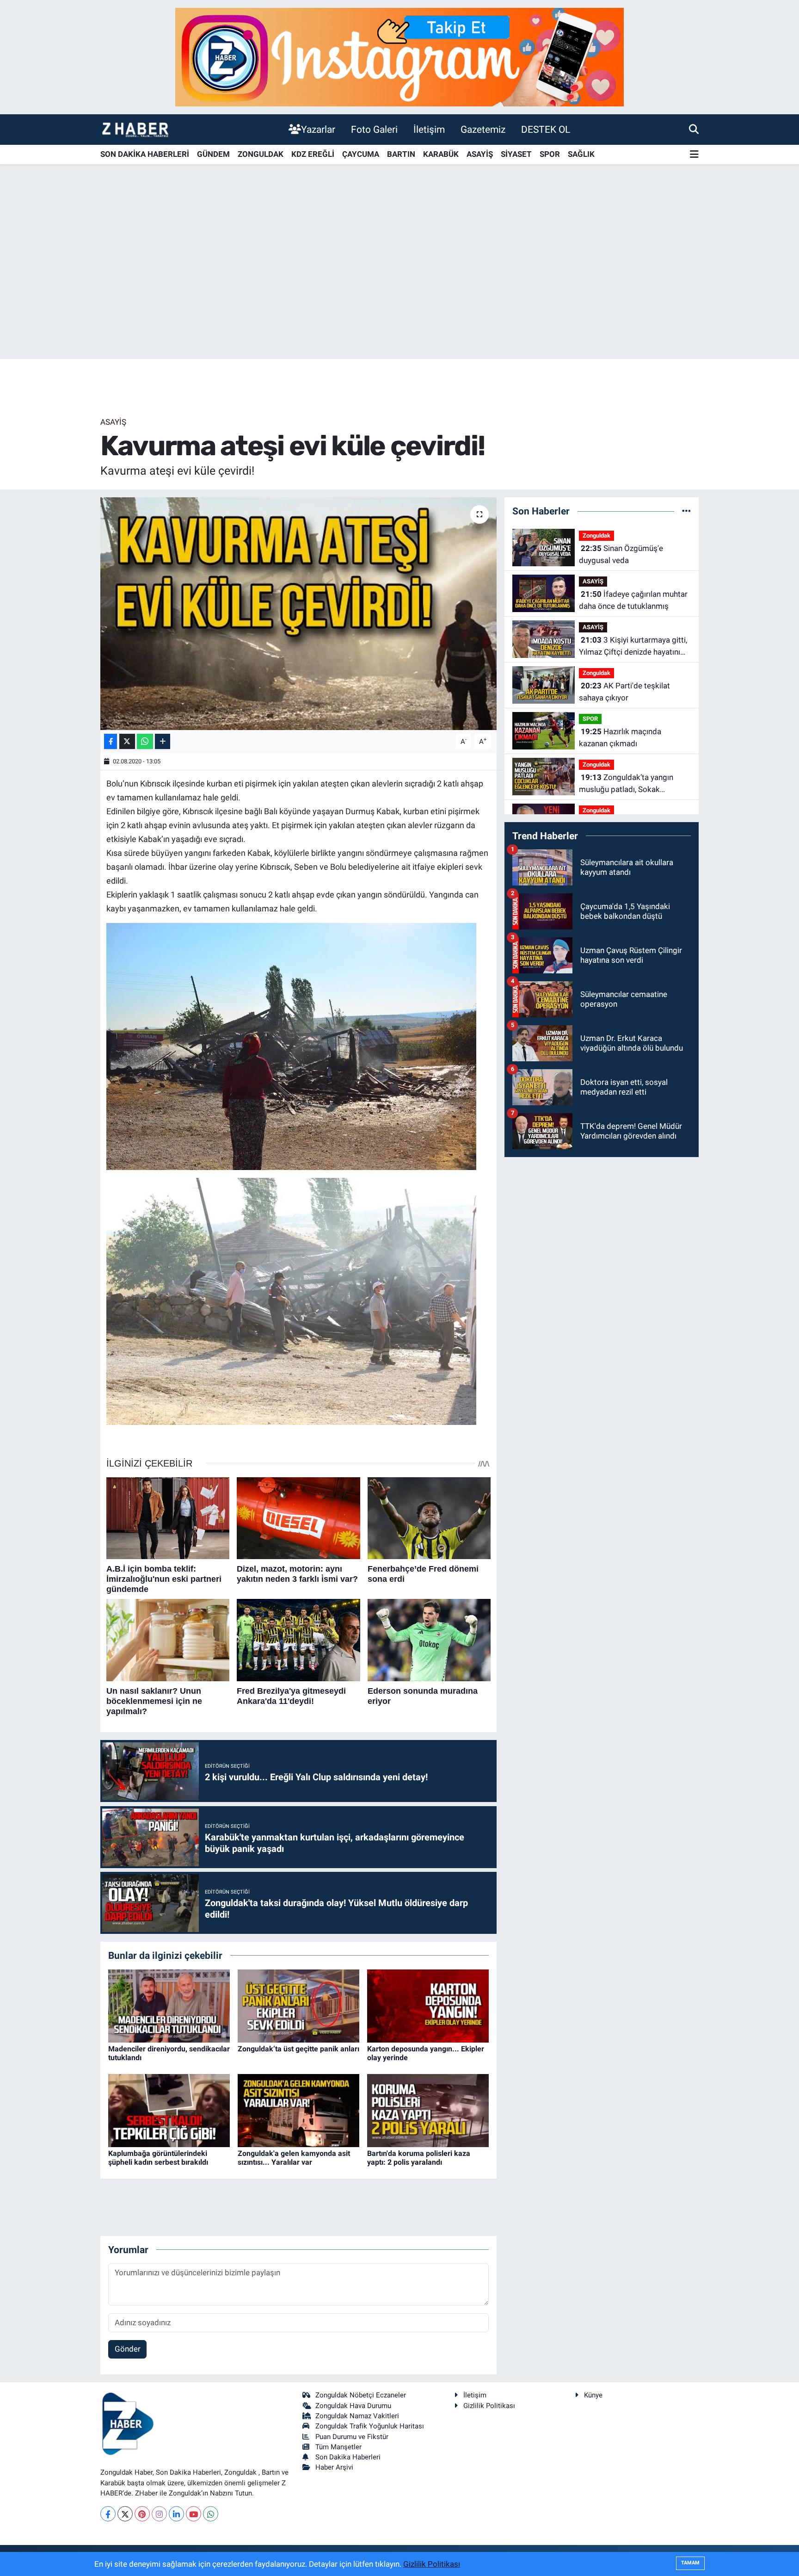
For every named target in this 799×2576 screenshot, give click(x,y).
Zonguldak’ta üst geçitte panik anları (298, 2049)
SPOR (550, 154)
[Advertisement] (399, 286)
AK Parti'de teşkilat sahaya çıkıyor (624, 692)
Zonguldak (596, 536)
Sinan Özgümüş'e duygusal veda (621, 554)
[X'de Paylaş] (127, 741)
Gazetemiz (483, 129)
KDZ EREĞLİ (313, 154)
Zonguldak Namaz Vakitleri (357, 2416)
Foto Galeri (374, 129)
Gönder (128, 2349)
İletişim (429, 129)
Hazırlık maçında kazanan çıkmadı (620, 737)
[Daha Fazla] (163, 741)
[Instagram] (159, 2514)
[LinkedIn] (176, 2514)
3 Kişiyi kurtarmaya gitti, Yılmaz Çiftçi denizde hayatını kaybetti (633, 647)
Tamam (690, 2563)
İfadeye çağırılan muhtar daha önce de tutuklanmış (633, 600)
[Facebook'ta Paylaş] (111, 741)
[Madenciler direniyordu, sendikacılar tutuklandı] (169, 2005)
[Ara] (694, 129)
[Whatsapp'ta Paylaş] (145, 741)
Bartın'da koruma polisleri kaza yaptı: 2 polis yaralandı (419, 2158)
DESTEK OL (546, 129)
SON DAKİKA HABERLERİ (145, 154)
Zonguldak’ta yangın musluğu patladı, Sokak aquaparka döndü (626, 784)
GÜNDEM (213, 154)
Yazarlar (318, 129)
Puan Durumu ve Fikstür (352, 2437)
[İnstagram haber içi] (399, 56)
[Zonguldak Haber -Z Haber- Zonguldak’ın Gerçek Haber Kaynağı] (135, 129)
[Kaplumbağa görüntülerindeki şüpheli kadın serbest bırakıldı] (169, 2110)
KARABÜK (441, 154)
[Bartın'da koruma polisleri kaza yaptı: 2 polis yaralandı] (428, 2110)
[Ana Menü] (694, 155)
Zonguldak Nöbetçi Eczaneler (361, 2395)
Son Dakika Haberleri (348, 2457)
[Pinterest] (142, 2514)
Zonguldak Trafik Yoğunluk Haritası (370, 2426)
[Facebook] (108, 2514)
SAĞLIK (581, 154)
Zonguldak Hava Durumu (353, 2406)
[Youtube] (194, 2514)
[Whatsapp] (211, 2514)
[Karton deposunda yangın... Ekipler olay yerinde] (428, 2005)
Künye (593, 2395)
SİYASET (516, 154)
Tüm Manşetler (338, 2447)
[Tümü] (686, 511)
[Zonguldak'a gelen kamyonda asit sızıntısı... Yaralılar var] (298, 2110)
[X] (125, 2514)
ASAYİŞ (480, 154)
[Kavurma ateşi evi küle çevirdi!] (298, 613)
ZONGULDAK (261, 154)
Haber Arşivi (334, 2467)
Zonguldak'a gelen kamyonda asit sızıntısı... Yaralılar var (294, 2158)
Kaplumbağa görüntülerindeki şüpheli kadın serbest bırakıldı (158, 2158)
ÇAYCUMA (361, 154)
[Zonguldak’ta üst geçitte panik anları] (298, 2005)
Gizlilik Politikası (489, 2406)
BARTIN (401, 154)
